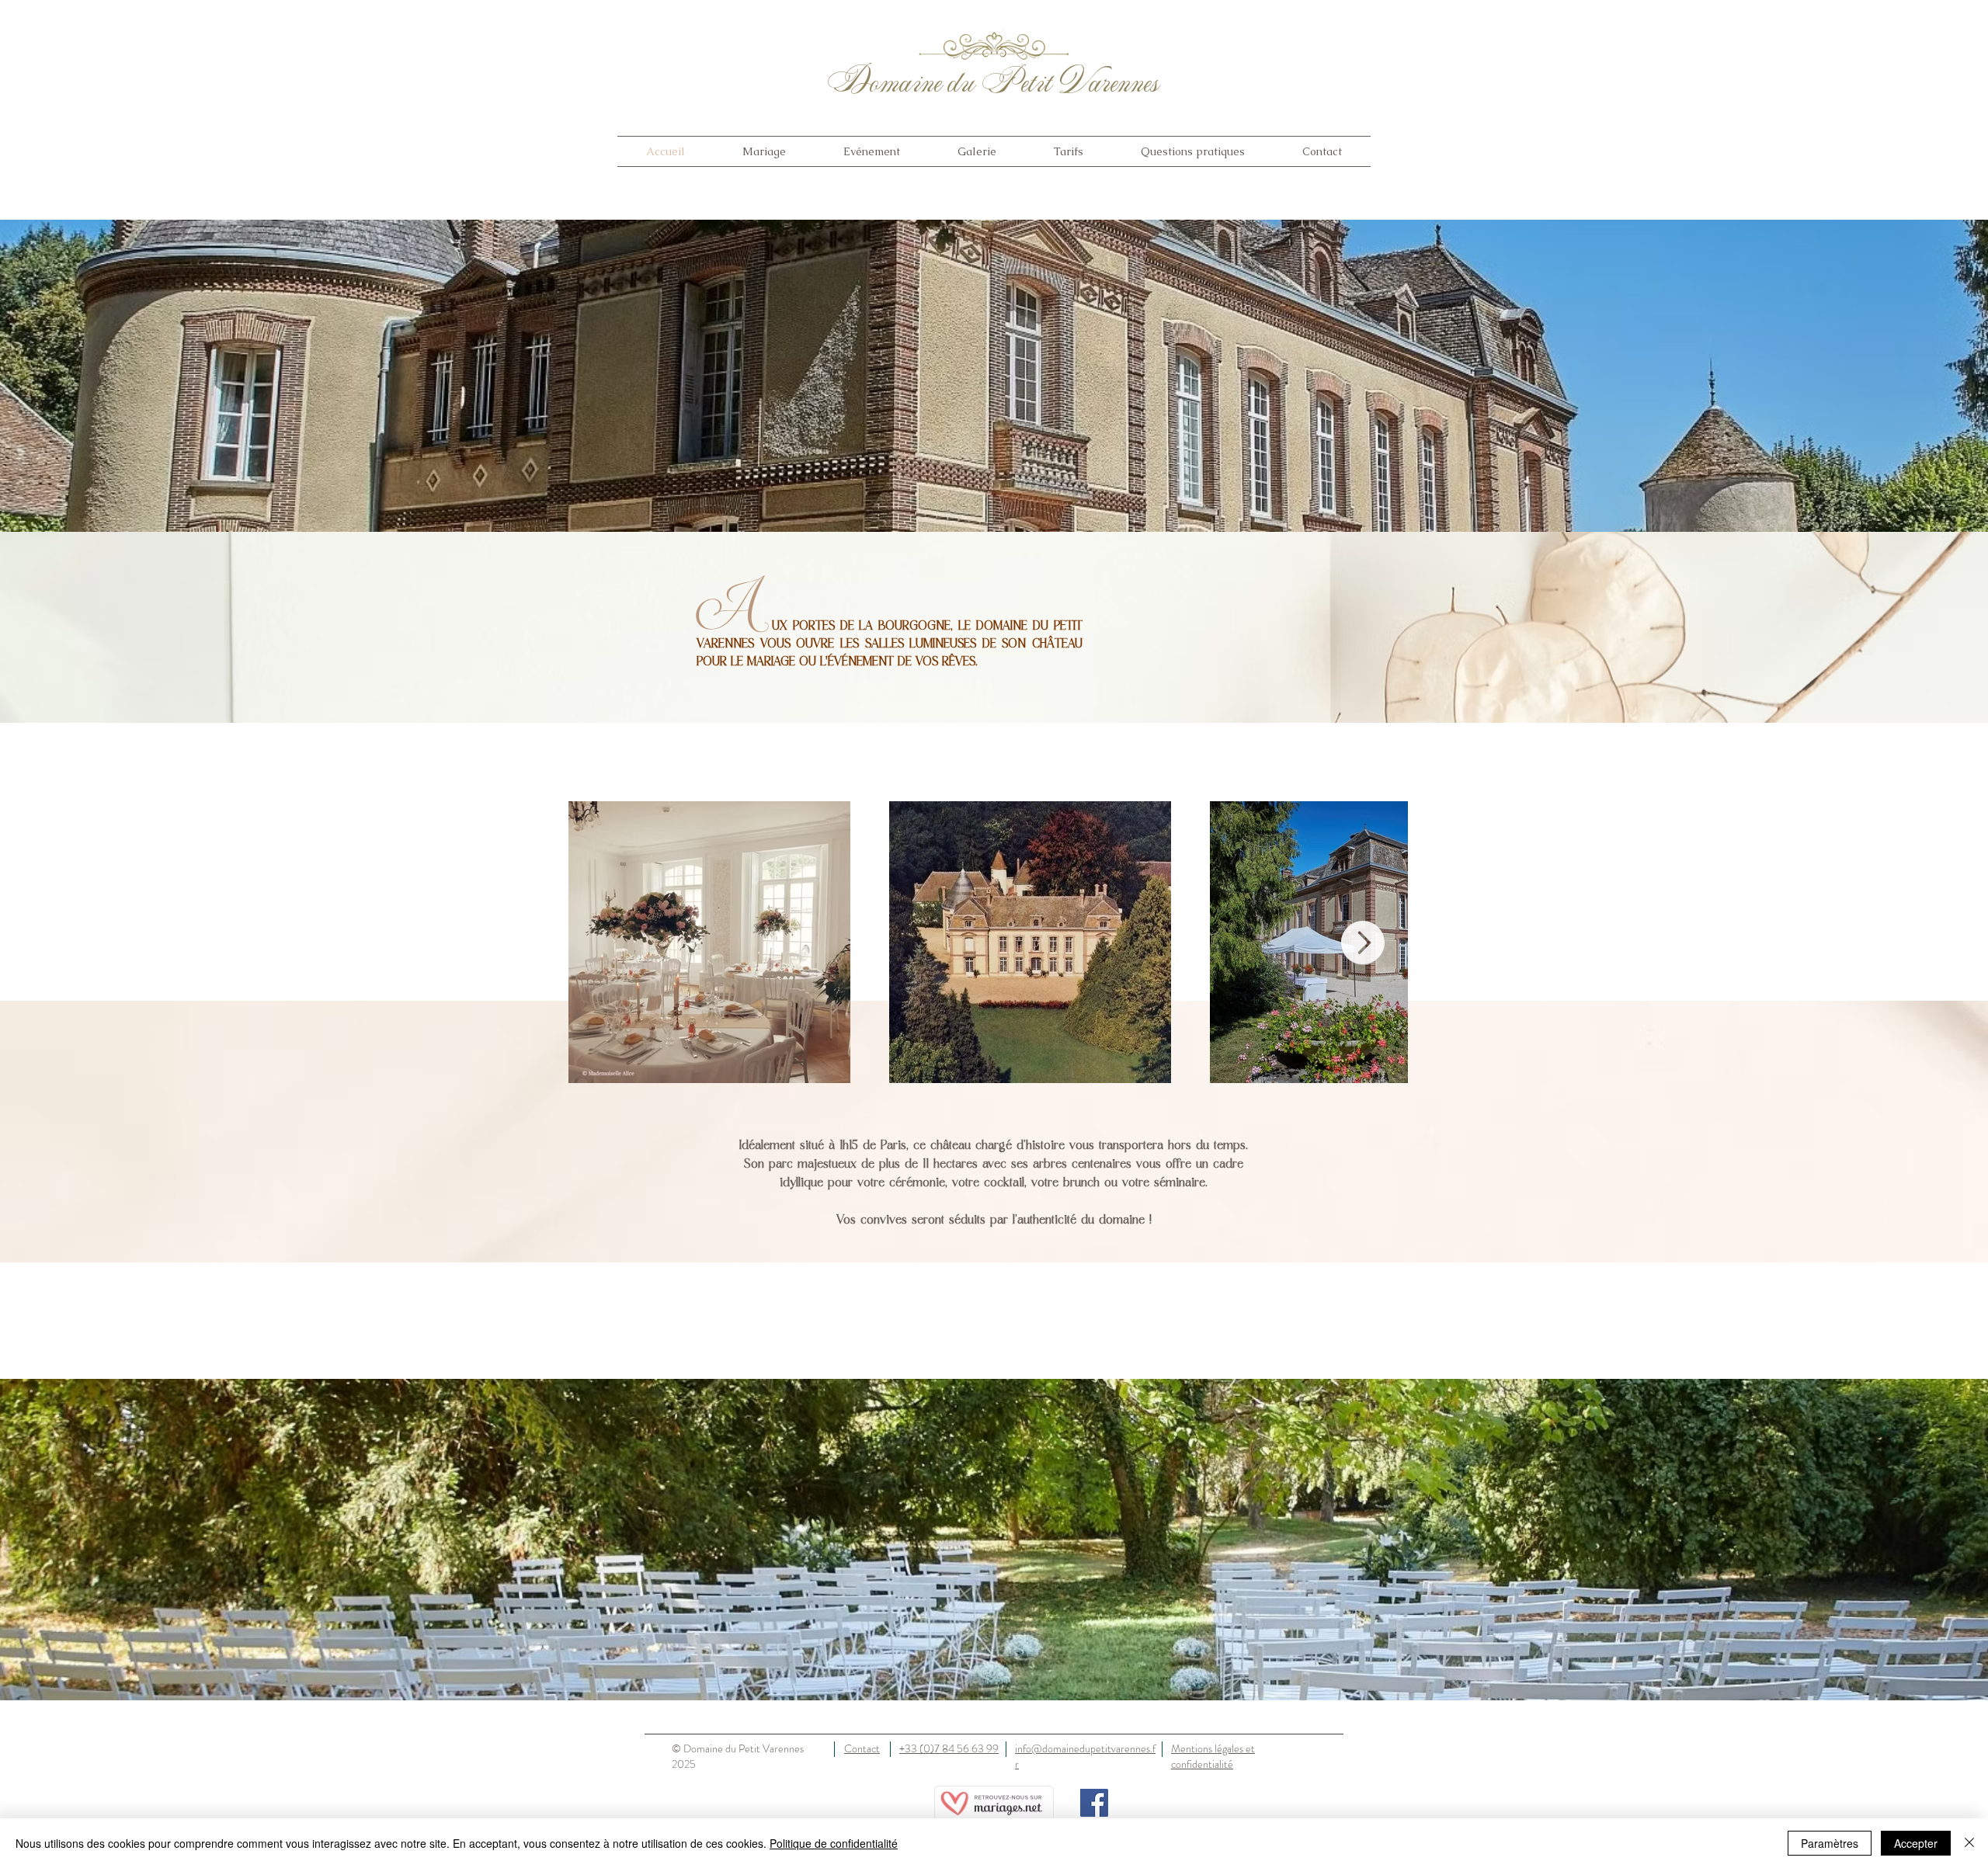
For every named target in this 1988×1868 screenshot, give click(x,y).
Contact (862, 1748)
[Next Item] (1363, 943)
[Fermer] (1969, 1843)
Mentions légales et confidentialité (1213, 1756)
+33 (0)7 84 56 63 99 (949, 1748)
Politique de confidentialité (834, 1843)
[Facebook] (1094, 1803)
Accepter (1916, 1843)
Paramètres (1830, 1843)
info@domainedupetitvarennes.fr (1085, 1756)
